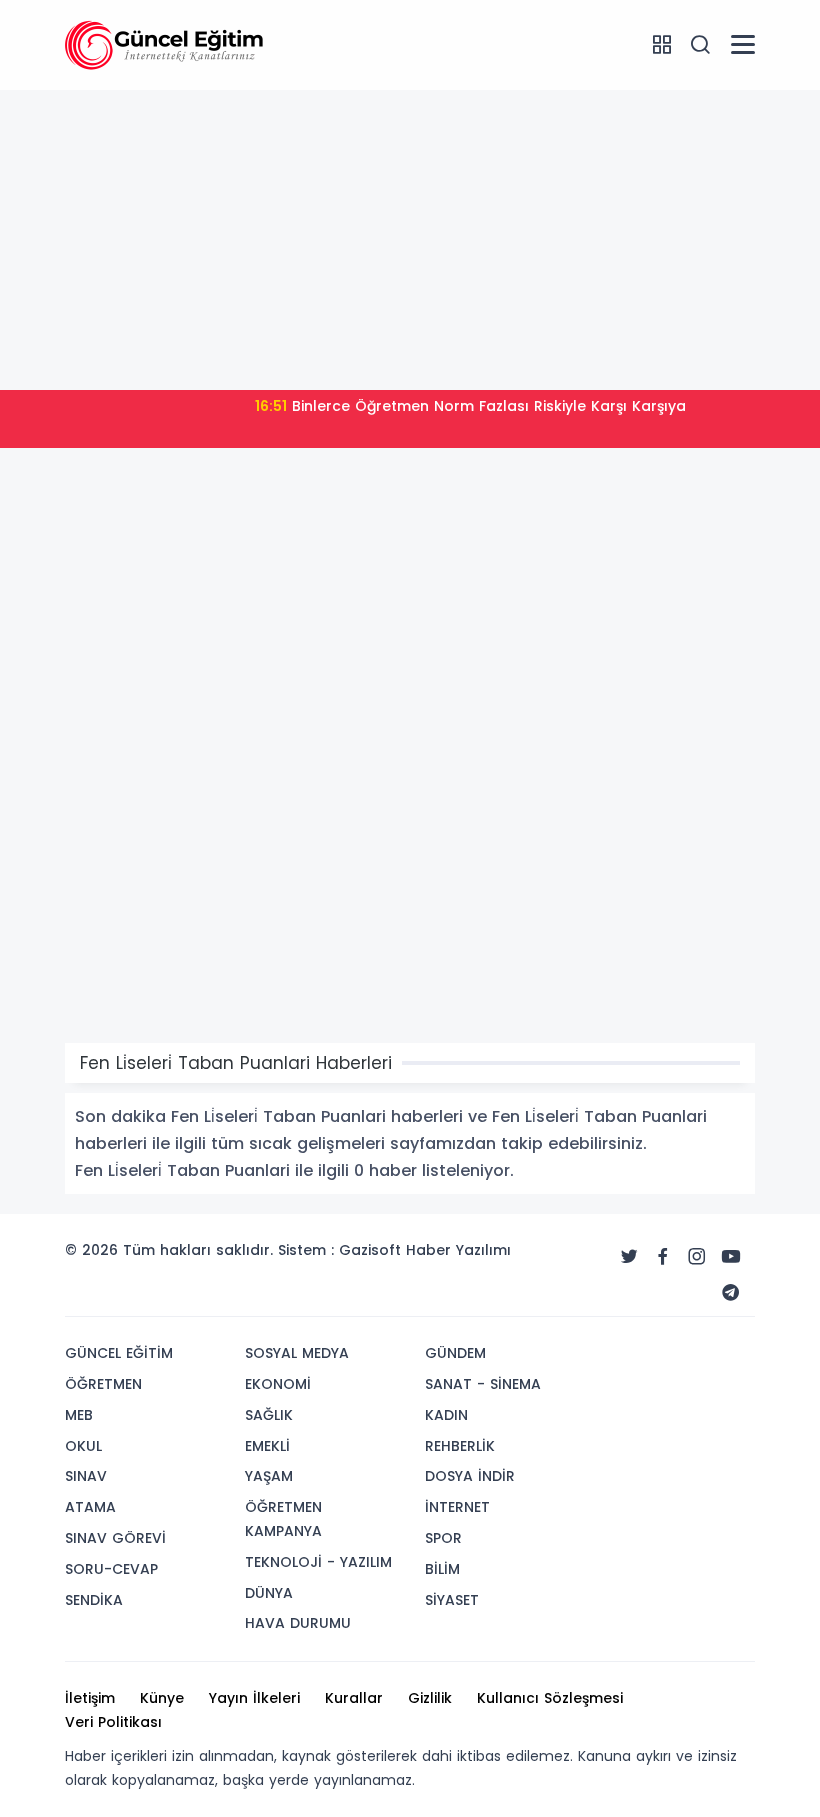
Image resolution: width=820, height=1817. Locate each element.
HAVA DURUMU (298, 1623)
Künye (162, 1698)
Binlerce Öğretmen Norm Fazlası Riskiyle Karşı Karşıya (470, 406)
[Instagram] (697, 1257)
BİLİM (442, 1569)
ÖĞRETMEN (103, 1384)
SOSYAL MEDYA (297, 1353)
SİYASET (452, 1600)
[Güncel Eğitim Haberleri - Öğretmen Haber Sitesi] (165, 44)
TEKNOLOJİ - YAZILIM (318, 1562)
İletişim (90, 1698)
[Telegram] (731, 1293)
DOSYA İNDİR (470, 1476)
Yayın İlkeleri (254, 1698)
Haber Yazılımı (458, 1250)
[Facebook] (663, 1257)
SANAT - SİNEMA (483, 1384)
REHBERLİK (460, 1446)
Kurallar (354, 1698)
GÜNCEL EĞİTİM (119, 1353)
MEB (79, 1415)
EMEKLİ (267, 1446)
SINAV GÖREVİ (115, 1538)
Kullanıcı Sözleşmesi (550, 1698)
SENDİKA (94, 1600)
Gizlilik (430, 1698)
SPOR (443, 1538)
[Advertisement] (410, 240)
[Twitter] (629, 1257)
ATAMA (90, 1507)
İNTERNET (457, 1507)
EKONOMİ (278, 1384)
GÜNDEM (455, 1353)
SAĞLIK (269, 1415)
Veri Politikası (113, 1722)
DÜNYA (269, 1593)
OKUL (83, 1446)
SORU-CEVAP (111, 1569)
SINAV (86, 1476)
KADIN (446, 1415)
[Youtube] (731, 1257)
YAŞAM (269, 1476)
